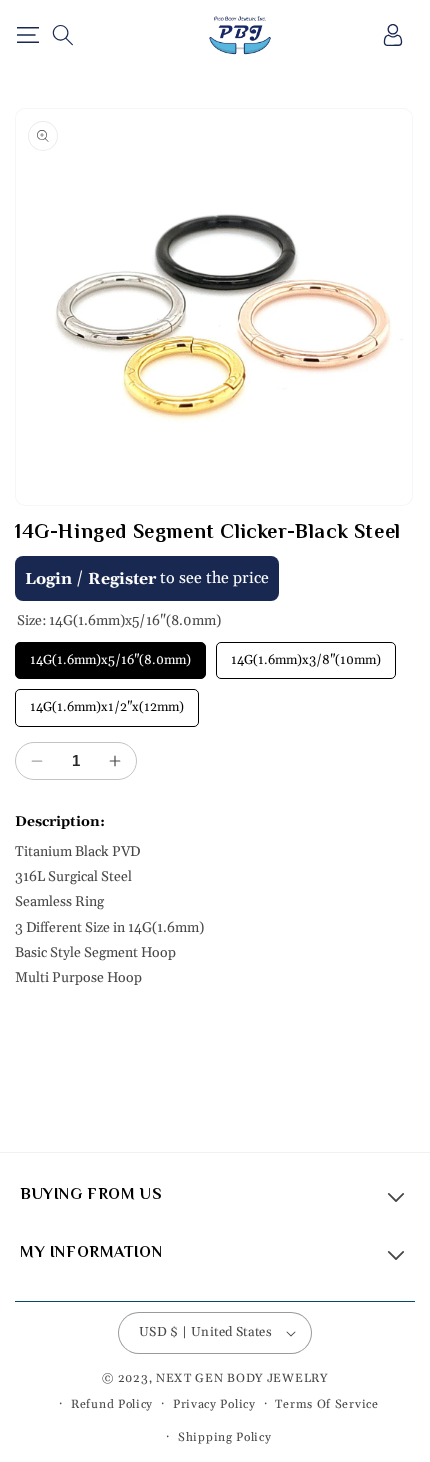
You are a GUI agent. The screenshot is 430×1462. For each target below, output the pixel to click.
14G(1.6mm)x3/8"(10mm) (306, 655)
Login (48, 579)
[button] (27, 35)
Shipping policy (225, 1437)
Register (122, 579)
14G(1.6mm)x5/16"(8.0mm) (111, 655)
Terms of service (326, 1404)
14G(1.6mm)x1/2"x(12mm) (107, 702)
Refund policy (112, 1404)
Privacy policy (214, 1404)
